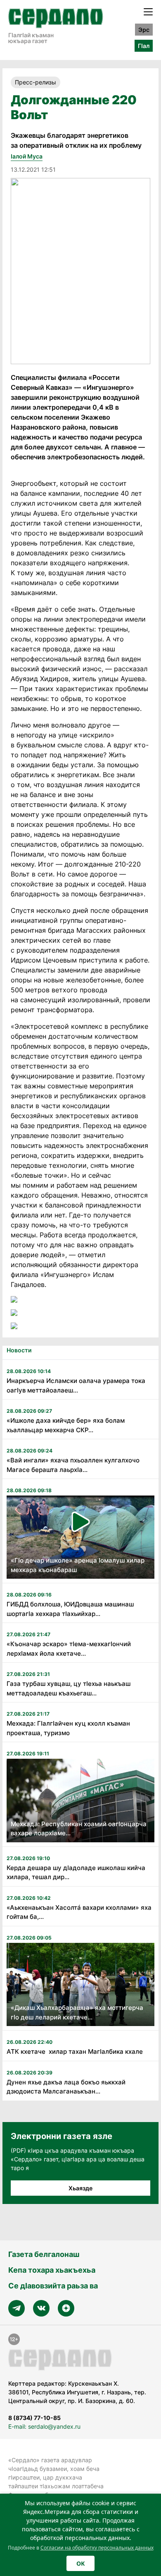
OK (80, 2563)
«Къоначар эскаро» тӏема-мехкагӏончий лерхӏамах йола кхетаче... (69, 1649)
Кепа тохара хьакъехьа (52, 2270)
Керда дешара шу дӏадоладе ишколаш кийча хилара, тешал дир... (76, 1873)
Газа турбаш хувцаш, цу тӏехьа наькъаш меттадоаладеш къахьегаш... (69, 1688)
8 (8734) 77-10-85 (34, 2418)
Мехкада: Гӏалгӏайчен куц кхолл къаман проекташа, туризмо (68, 1728)
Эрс (144, 30)
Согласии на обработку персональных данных (97, 2548)
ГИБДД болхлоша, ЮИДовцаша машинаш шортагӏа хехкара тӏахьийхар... (70, 1609)
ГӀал (144, 46)
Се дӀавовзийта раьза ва (53, 2286)
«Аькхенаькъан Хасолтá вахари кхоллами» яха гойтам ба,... (79, 1912)
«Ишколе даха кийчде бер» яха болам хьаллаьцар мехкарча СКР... (66, 1425)
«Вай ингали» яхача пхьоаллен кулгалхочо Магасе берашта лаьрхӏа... (73, 1465)
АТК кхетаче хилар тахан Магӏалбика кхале (75, 2051)
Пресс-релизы (36, 82)
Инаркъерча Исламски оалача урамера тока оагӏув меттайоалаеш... (76, 1385)
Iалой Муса (27, 156)
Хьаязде (80, 2188)
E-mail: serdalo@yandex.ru (44, 2426)
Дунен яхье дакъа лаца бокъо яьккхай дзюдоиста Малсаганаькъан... (66, 2087)
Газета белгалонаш (44, 2254)
